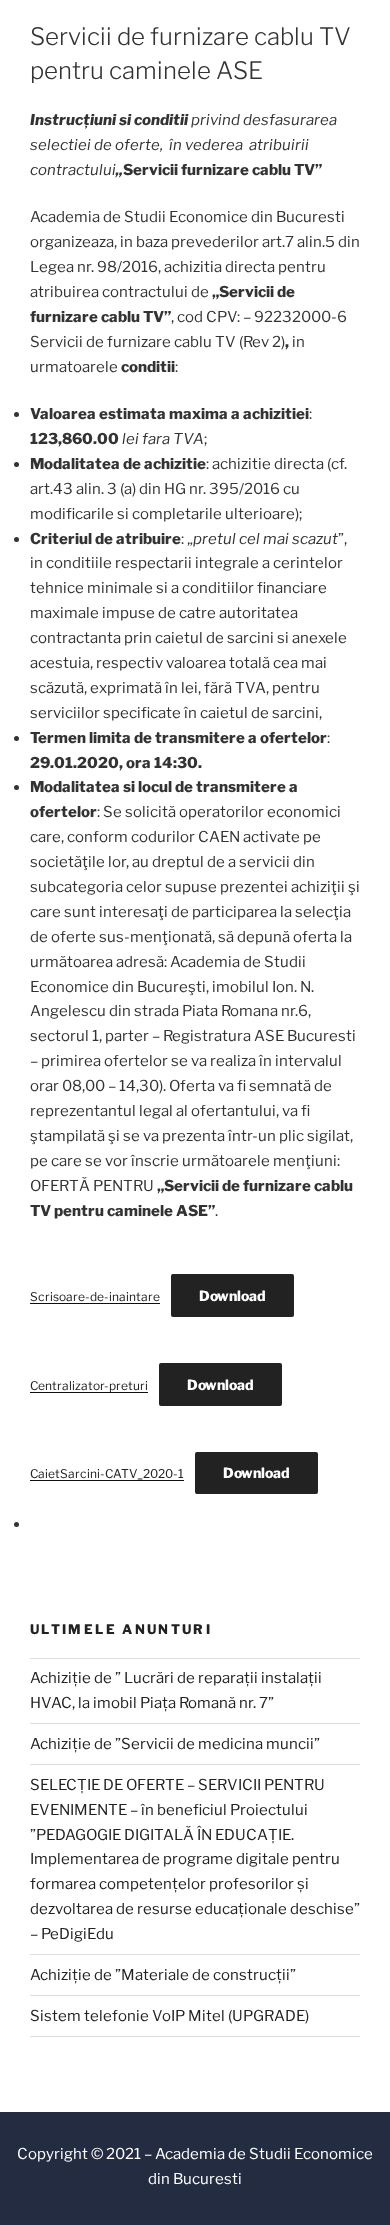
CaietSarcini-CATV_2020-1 (107, 1473)
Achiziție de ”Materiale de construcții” (163, 1975)
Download (232, 1295)
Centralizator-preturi (89, 1385)
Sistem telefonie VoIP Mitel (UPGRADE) (169, 2016)
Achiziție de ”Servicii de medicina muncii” (175, 1744)
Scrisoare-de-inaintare (95, 1296)
